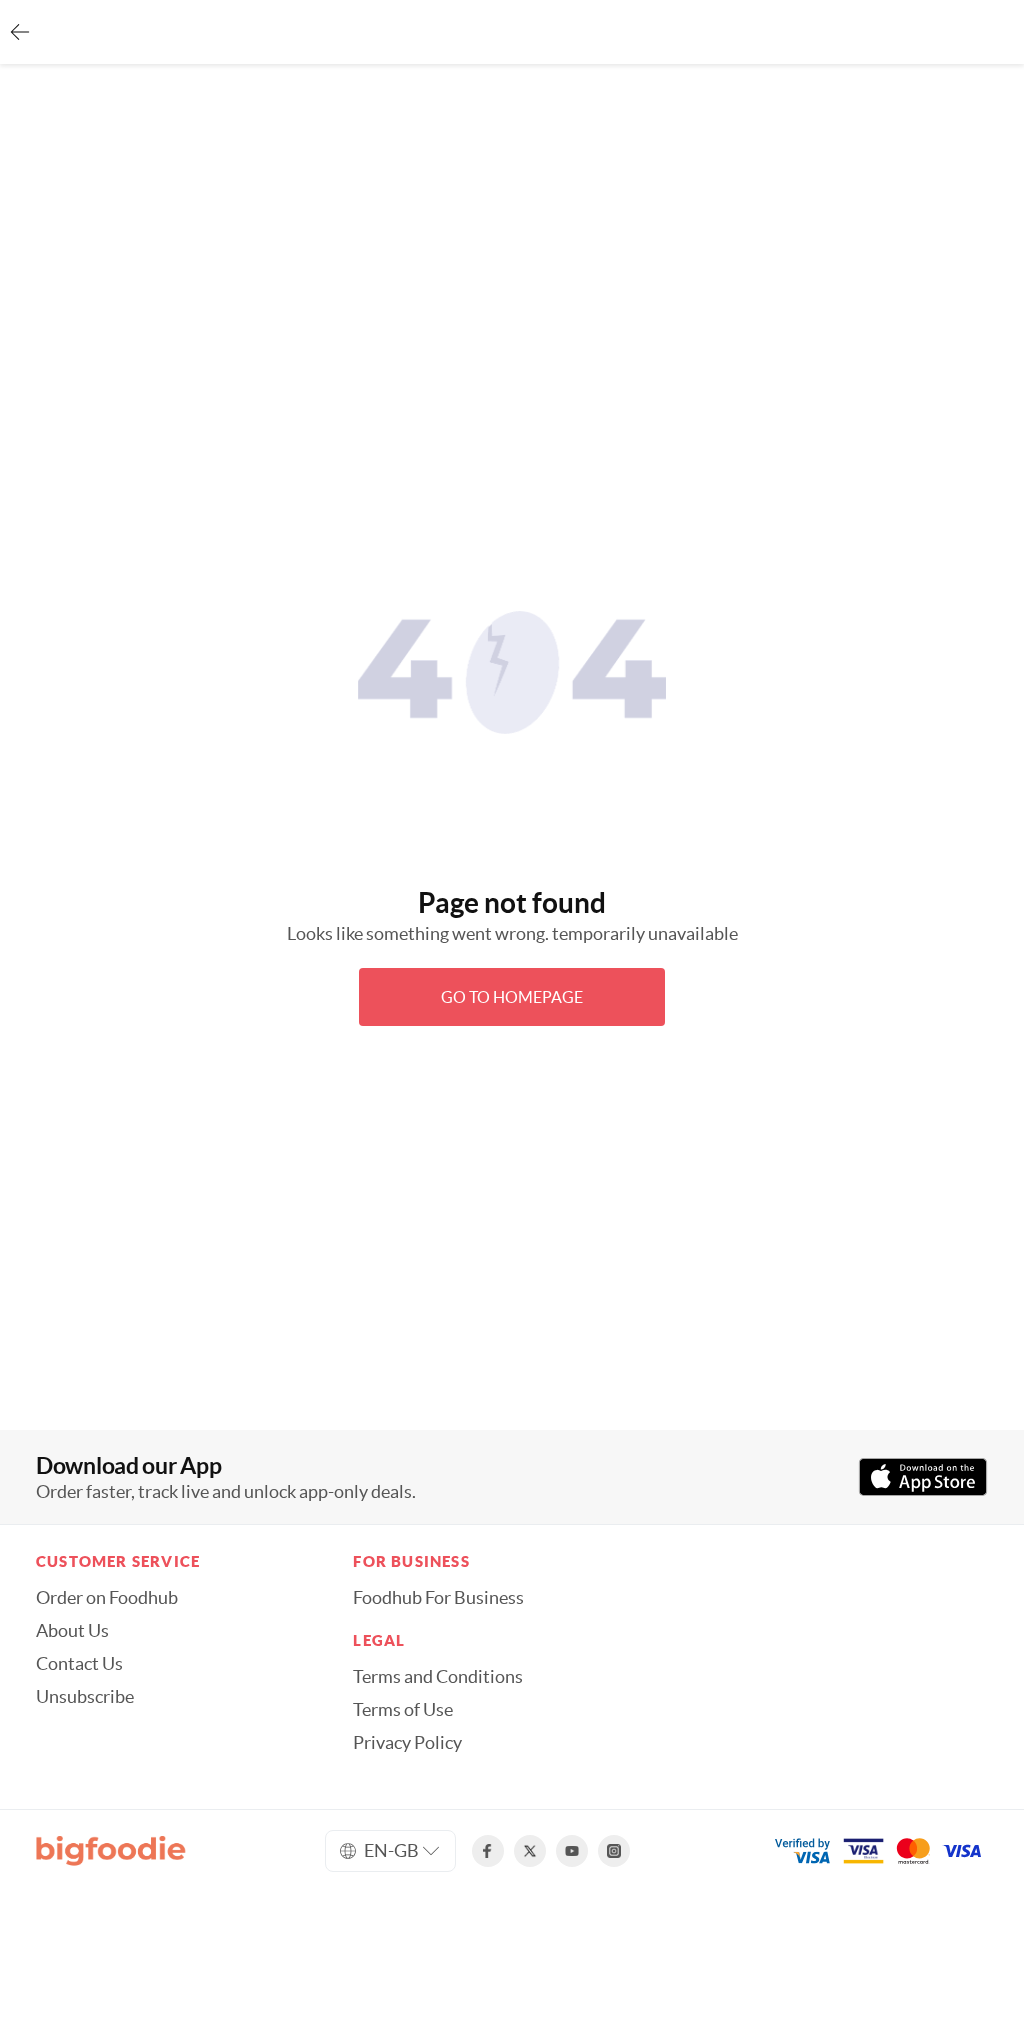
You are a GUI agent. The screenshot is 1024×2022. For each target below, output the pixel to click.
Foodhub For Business (438, 1598)
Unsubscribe (85, 1697)
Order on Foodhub (107, 1598)
